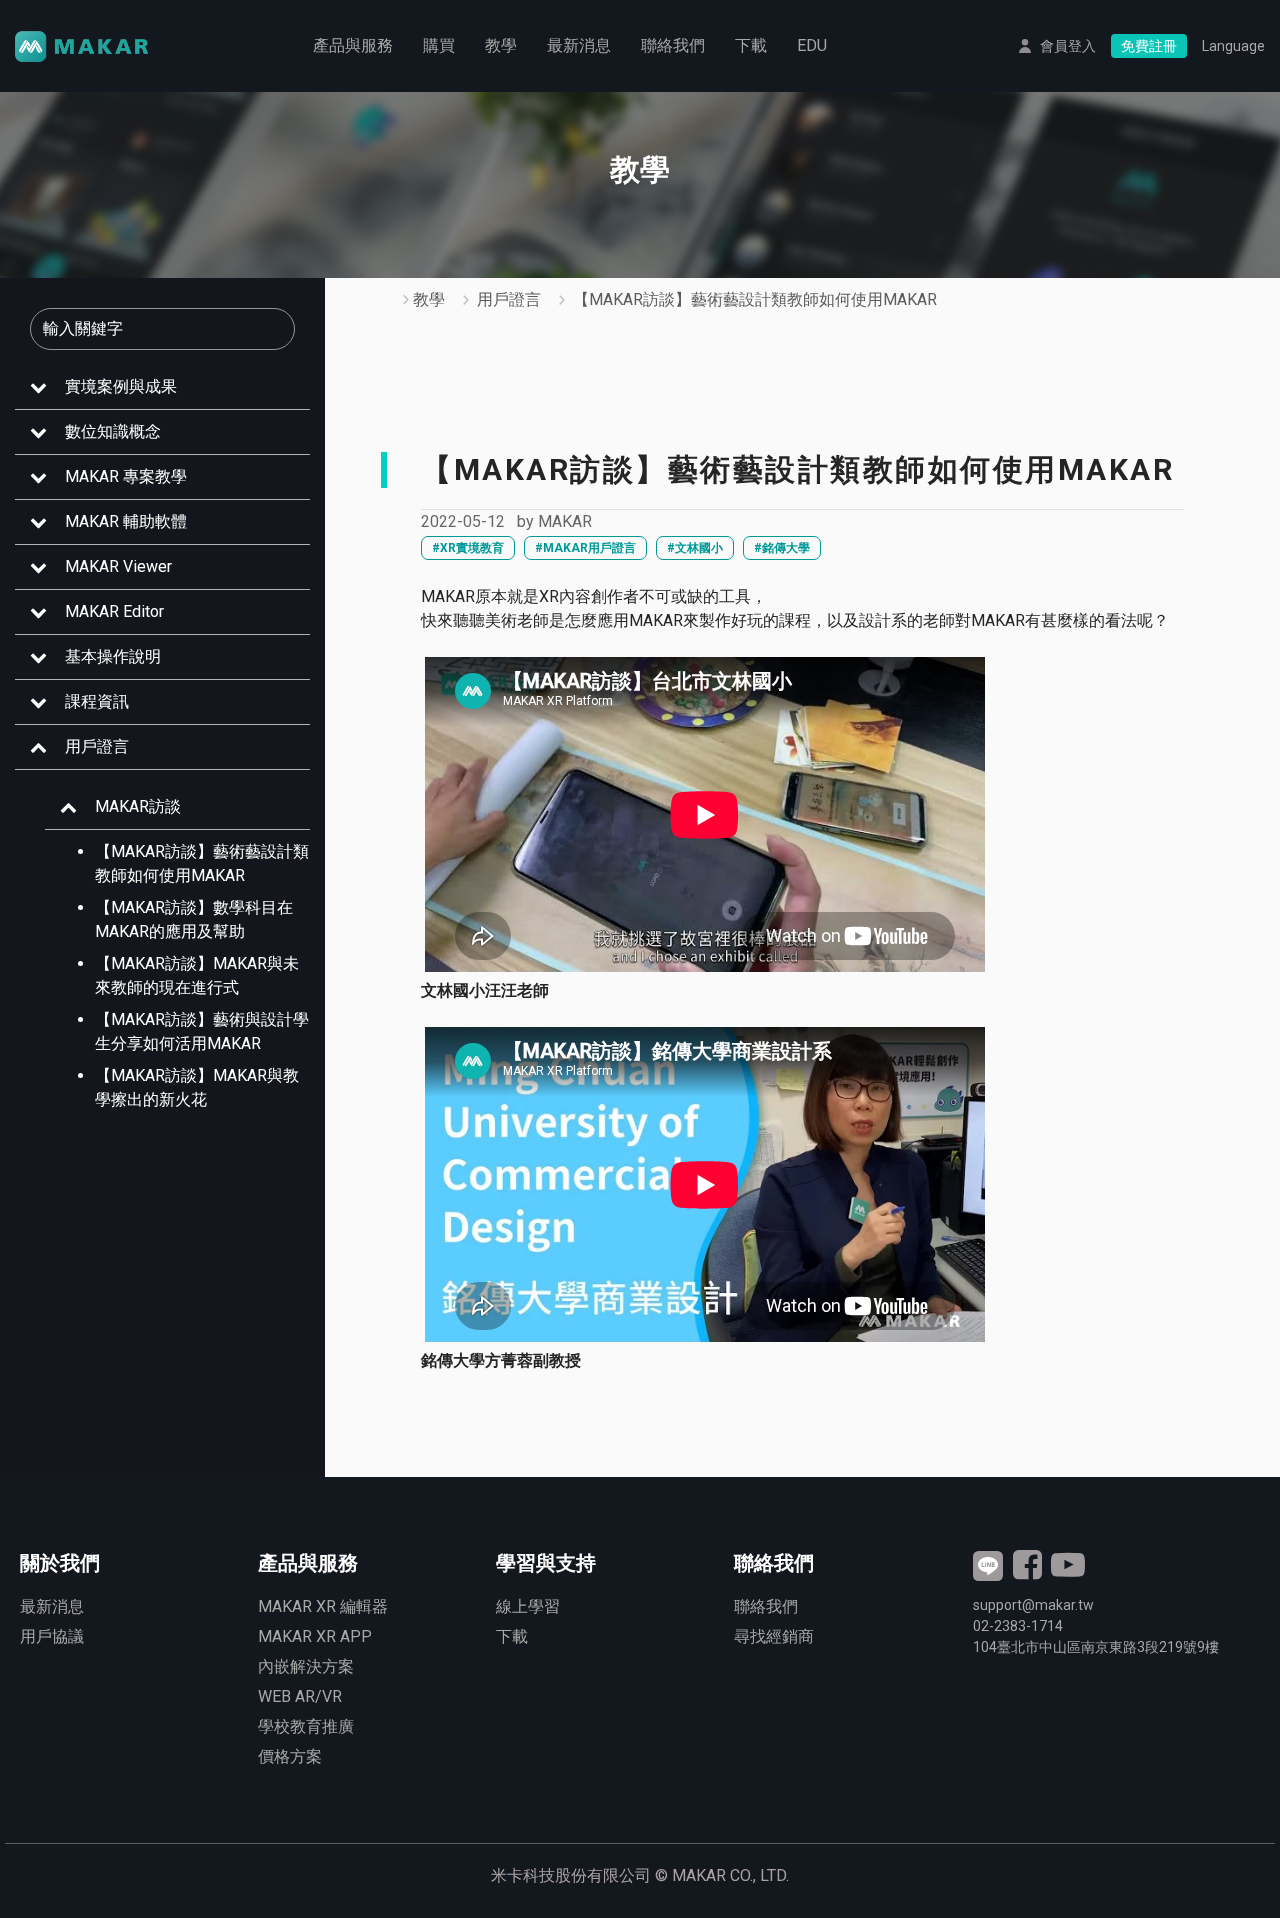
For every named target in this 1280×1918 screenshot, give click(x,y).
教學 (501, 45)
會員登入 (1068, 46)
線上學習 (528, 1606)
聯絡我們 (673, 45)
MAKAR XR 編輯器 (323, 1606)
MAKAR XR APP (315, 1636)
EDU (812, 45)
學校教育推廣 (306, 1726)
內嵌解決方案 (306, 1666)
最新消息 (579, 45)
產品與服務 (353, 45)
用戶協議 (52, 1636)
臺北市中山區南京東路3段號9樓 (1096, 1647)
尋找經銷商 (774, 1636)
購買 (439, 45)
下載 (751, 45)
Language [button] (1233, 46)
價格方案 (290, 1756)
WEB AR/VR (300, 1696)
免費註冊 (1149, 46)
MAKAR (565, 521)
